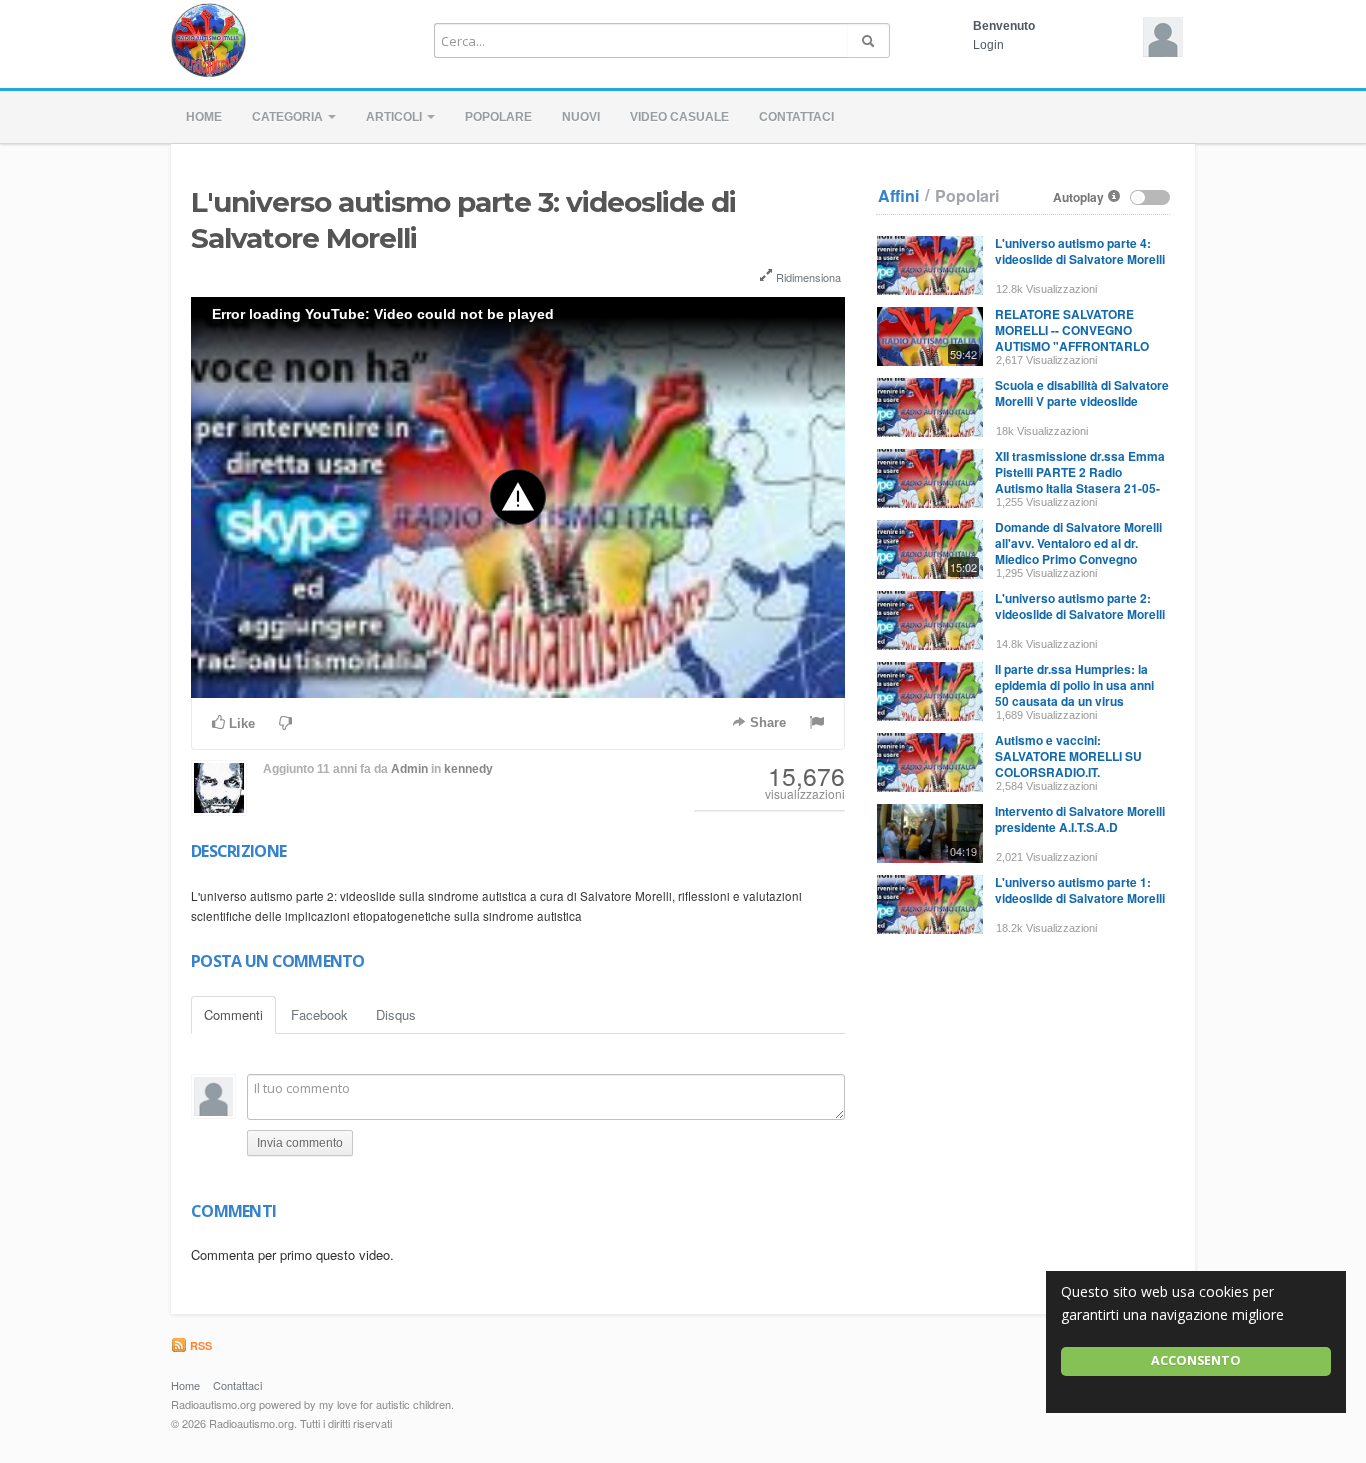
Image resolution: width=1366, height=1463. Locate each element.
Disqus (396, 1014)
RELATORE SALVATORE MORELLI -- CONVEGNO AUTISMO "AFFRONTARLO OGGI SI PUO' (1072, 338)
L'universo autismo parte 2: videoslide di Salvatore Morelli (1080, 606)
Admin (409, 769)
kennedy (468, 769)
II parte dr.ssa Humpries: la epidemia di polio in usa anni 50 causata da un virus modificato (1074, 693)
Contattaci (796, 117)
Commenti (233, 1014)
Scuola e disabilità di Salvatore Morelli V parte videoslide (1082, 393)
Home (204, 117)
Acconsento (1196, 1360)
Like (240, 723)
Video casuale (679, 117)
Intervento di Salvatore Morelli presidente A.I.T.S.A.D (1080, 819)
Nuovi (581, 117)
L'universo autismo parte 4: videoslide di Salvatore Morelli (1080, 251)
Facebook (319, 1014)
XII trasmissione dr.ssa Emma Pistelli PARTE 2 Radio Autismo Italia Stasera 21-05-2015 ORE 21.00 (1080, 480)
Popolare (498, 117)
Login (988, 45)
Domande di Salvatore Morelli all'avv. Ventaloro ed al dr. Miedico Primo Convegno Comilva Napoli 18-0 (1078, 551)
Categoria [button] (289, 117)
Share (766, 722)
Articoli (395, 117)
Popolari (967, 196)
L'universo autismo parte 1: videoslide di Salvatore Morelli (1080, 890)
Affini (898, 196)
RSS (199, 1345)
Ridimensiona (807, 277)
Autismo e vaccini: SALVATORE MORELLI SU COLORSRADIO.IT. (1068, 756)
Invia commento (300, 1143)
